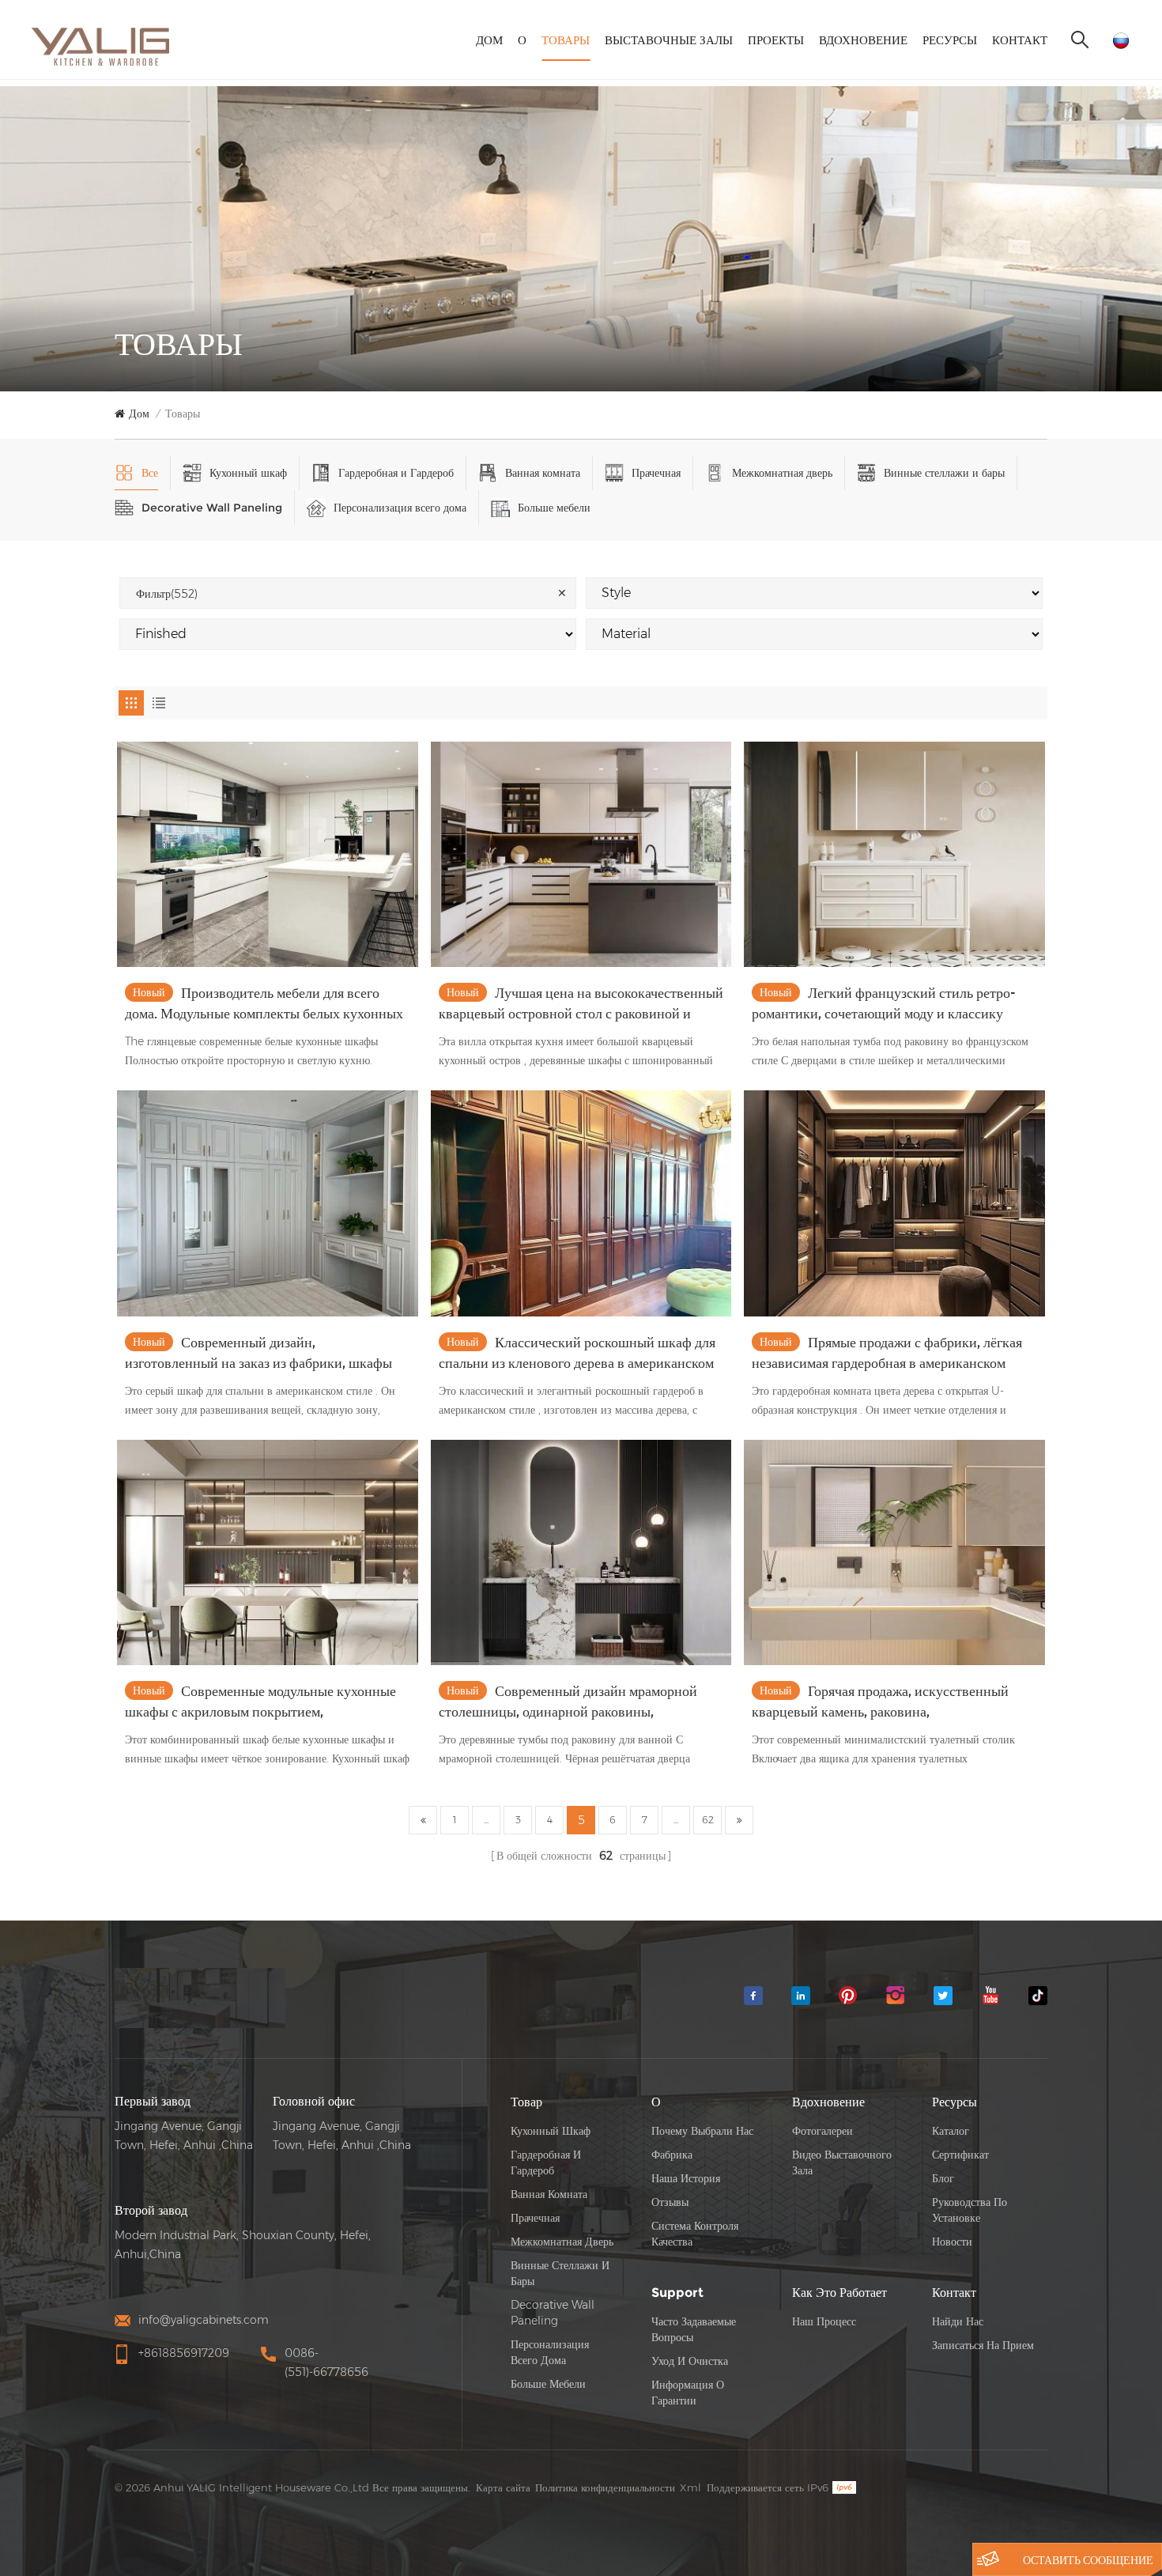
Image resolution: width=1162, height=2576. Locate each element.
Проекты (776, 40)
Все (150, 473)
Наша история (686, 2178)
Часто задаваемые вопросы (694, 2329)
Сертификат (960, 2155)
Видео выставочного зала (842, 2162)
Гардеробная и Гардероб (396, 473)
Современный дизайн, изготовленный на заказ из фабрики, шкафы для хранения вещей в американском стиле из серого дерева (263, 1354)
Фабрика (672, 2155)
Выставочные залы (669, 40)
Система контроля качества (695, 2234)
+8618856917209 (184, 2353)
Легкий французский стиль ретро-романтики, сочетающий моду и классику (884, 1003)
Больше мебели (554, 508)
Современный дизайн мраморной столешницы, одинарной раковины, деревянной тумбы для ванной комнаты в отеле (568, 1702)
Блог (943, 2178)
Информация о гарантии (688, 2393)
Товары (566, 40)
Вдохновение (863, 40)
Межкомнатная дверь (782, 473)
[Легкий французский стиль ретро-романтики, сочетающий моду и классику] (894, 854)
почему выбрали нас (702, 2131)
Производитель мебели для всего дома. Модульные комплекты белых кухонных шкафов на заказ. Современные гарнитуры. (264, 1004)
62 (708, 1820)
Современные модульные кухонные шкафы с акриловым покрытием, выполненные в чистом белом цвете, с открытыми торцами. (260, 1702)
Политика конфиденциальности (605, 2487)
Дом (489, 40)
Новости (952, 2242)
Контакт (1020, 40)
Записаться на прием (983, 2345)
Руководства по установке (970, 2210)
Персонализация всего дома (400, 508)
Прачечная (656, 473)
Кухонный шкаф (248, 473)
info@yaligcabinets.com (204, 2320)
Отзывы (670, 2202)
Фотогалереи (822, 2131)
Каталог (951, 2131)
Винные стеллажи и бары (944, 473)
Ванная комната (543, 473)
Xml (690, 2487)
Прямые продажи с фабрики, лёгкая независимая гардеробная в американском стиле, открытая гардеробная (887, 1354)
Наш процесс (824, 2321)
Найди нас (958, 2321)
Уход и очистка (690, 2361)
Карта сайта (503, 2487)
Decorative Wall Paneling (212, 508)
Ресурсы (950, 40)
